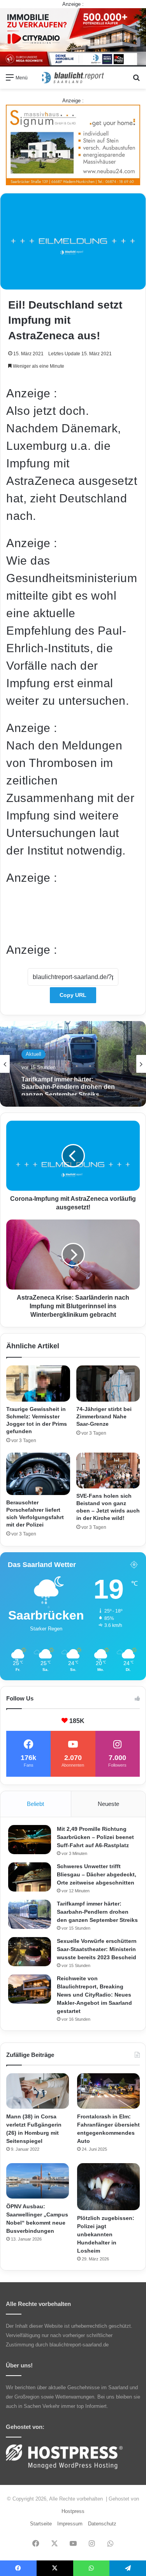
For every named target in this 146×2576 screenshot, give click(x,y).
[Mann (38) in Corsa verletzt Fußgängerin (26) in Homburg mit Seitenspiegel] (38, 2091)
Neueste (108, 1804)
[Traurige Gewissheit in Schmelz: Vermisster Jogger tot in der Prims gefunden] (38, 1383)
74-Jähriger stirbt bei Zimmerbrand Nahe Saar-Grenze (104, 1416)
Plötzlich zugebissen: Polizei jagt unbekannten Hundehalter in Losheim (106, 2234)
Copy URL (73, 995)
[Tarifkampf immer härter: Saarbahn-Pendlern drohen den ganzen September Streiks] (30, 1914)
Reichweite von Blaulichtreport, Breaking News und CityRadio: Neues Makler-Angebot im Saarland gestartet (94, 1995)
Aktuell (33, 1054)
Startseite (41, 2524)
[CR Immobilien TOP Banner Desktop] (73, 37)
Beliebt (35, 1804)
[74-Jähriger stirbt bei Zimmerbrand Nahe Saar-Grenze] (108, 1383)
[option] (73, 1064)
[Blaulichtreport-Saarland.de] (73, 78)
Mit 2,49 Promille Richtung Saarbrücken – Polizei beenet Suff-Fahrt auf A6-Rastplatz (95, 1837)
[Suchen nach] (136, 80)
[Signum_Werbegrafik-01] (73, 145)
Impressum (70, 2524)
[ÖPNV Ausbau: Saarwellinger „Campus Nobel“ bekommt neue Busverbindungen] (38, 2181)
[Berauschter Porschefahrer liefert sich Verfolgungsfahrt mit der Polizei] (38, 1474)
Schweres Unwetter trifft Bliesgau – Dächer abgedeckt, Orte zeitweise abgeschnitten (97, 1874)
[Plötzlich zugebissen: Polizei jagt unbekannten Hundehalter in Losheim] (108, 2187)
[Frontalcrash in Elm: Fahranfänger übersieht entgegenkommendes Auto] (108, 2091)
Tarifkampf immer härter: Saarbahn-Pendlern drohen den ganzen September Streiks (68, 1084)
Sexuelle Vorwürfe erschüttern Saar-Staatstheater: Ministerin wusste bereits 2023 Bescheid (97, 1949)
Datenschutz (102, 2524)
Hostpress (73, 2511)
